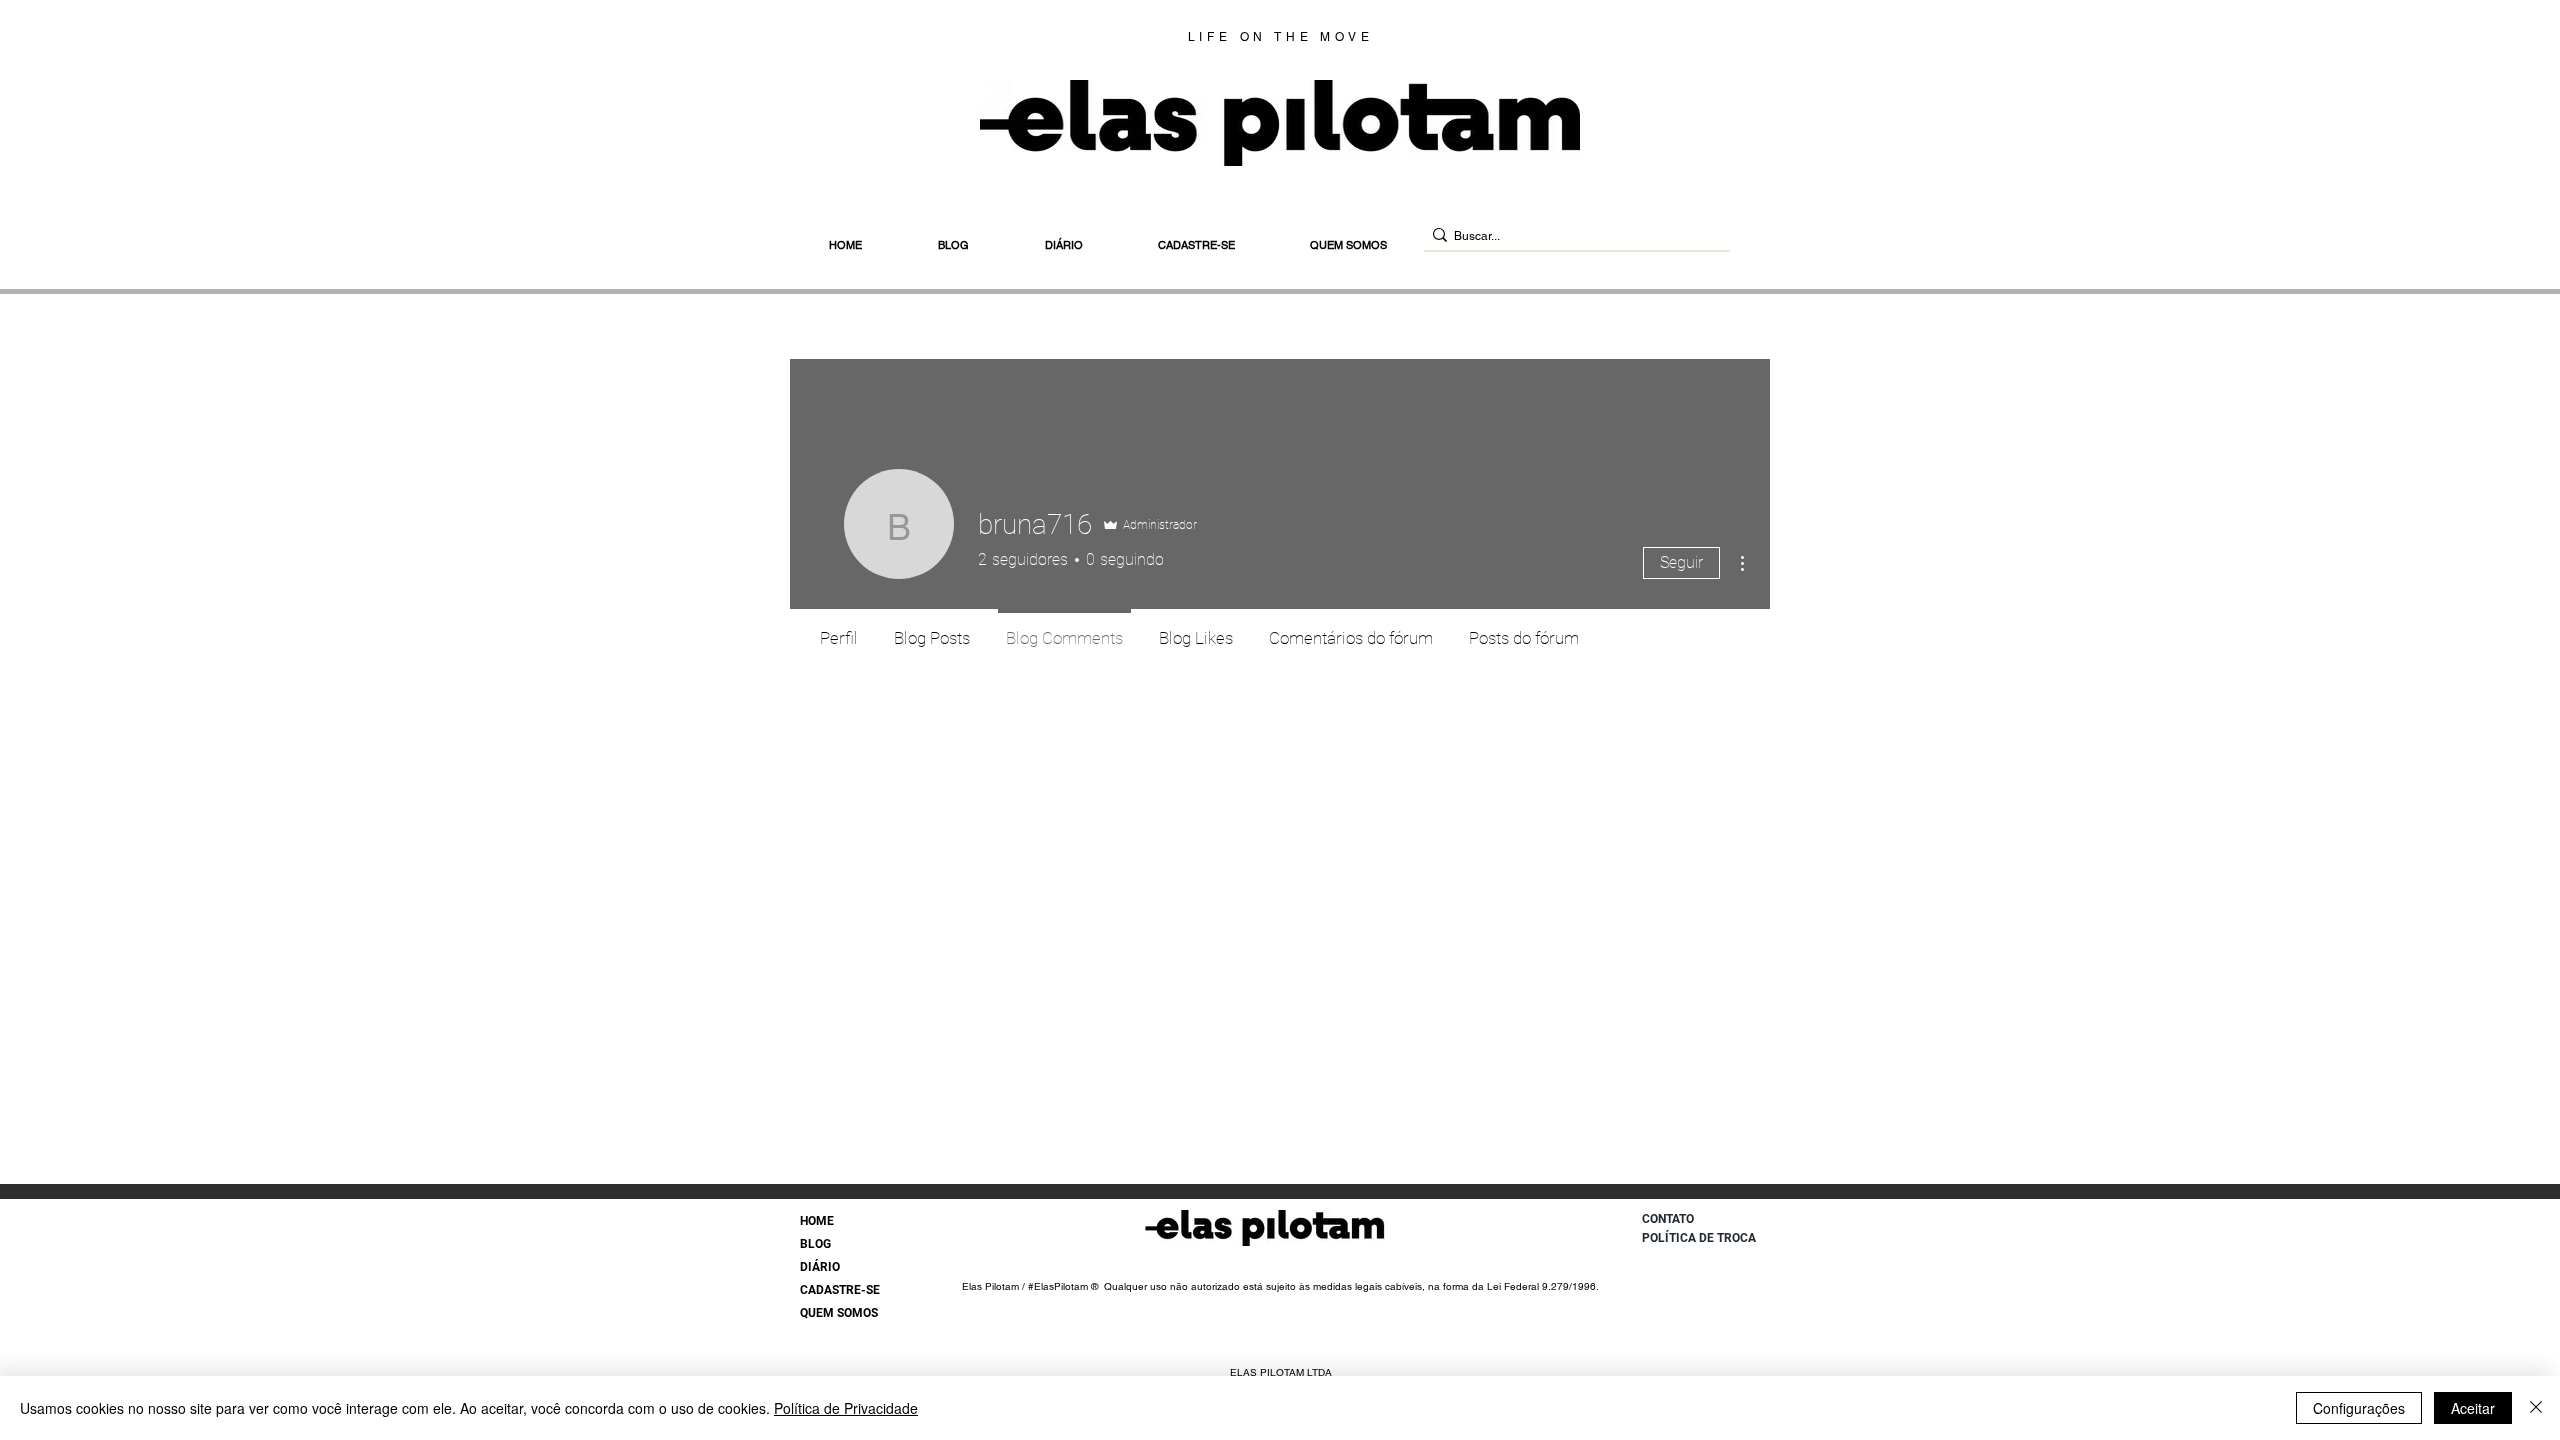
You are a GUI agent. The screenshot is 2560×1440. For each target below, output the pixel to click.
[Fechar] (2536, 1408)
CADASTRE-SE (840, 1290)
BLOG (815, 1244)
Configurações (2359, 1408)
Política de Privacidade (846, 1408)
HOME (817, 1221)
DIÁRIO (820, 1267)
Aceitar (2473, 1408)
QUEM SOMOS (839, 1313)
